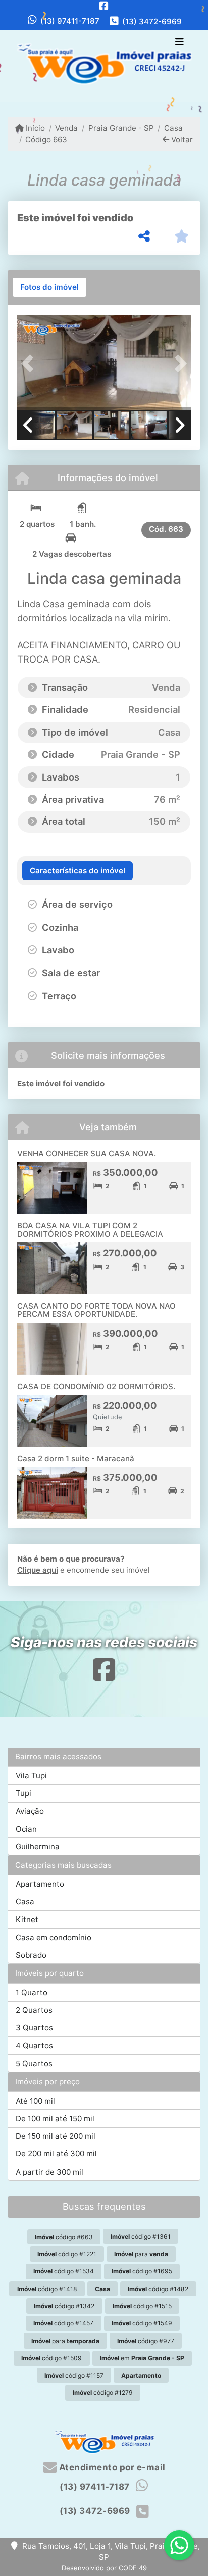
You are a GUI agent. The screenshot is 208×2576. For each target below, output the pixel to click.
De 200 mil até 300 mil (56, 2154)
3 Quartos (34, 2028)
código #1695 (142, 2271)
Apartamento (40, 1884)
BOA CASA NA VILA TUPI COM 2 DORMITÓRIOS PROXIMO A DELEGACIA (90, 1230)
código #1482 (158, 2289)
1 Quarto (32, 1992)
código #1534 (64, 2271)
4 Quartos (34, 2045)
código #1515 (142, 2306)
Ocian (26, 1829)
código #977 (146, 2341)
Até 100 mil (35, 2101)
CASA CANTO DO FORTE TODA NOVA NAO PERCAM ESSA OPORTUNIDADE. (96, 1310)
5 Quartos (34, 2063)
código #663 (64, 2237)
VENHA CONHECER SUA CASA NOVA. (87, 1153)
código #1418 (47, 2289)
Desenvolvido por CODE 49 (104, 2568)
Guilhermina (38, 1847)
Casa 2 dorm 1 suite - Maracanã (76, 1458)
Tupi (23, 1793)
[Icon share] (104, 6)
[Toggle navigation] (179, 43)
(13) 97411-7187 (70, 21)
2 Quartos (34, 2010)
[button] (30, 364)
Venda (66, 128)
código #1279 (103, 2393)
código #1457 (63, 2323)
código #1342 (64, 2306)
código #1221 (67, 2254)
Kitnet (27, 1919)
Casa (173, 128)
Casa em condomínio (54, 1937)
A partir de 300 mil (49, 2172)
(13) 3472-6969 (152, 21)
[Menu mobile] (104, 66)
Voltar (181, 139)
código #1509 (51, 2358)
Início (34, 128)
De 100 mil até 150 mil (55, 2118)
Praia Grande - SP (121, 128)
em (142, 2358)
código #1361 (141, 2236)
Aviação (30, 1811)
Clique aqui (38, 1570)
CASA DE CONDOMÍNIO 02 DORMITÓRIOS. (96, 1386)
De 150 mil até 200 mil (56, 2136)
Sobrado (31, 1955)
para (141, 2254)
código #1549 (142, 2323)
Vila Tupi (31, 1776)
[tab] (49, 287)
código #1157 (74, 2376)
